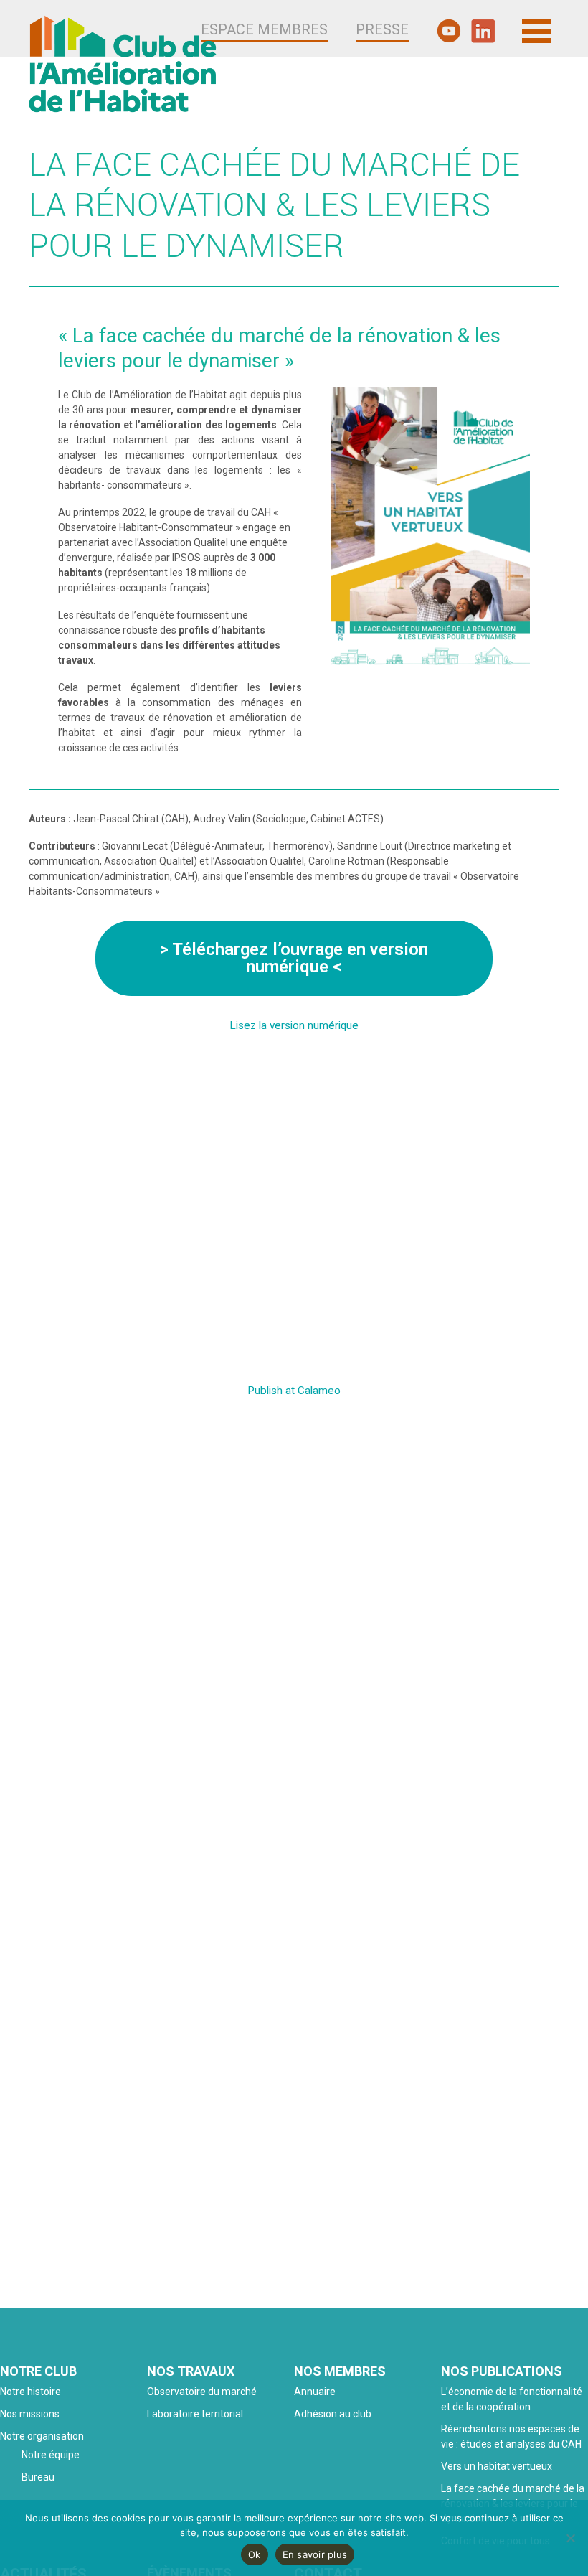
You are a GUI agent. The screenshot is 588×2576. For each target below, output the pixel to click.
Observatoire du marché (202, 2392)
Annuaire (315, 2392)
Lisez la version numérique (294, 1025)
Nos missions (30, 2414)
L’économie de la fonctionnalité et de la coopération (512, 2399)
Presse (382, 29)
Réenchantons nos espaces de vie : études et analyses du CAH (511, 2436)
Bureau (38, 2477)
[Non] (570, 2538)
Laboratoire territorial (195, 2414)
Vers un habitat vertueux (497, 2466)
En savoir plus (315, 2554)
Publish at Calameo (294, 1391)
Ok (255, 2554)
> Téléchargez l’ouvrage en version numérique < (294, 958)
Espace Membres (264, 29)
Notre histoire (30, 2392)
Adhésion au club (333, 2414)
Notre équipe (51, 2455)
